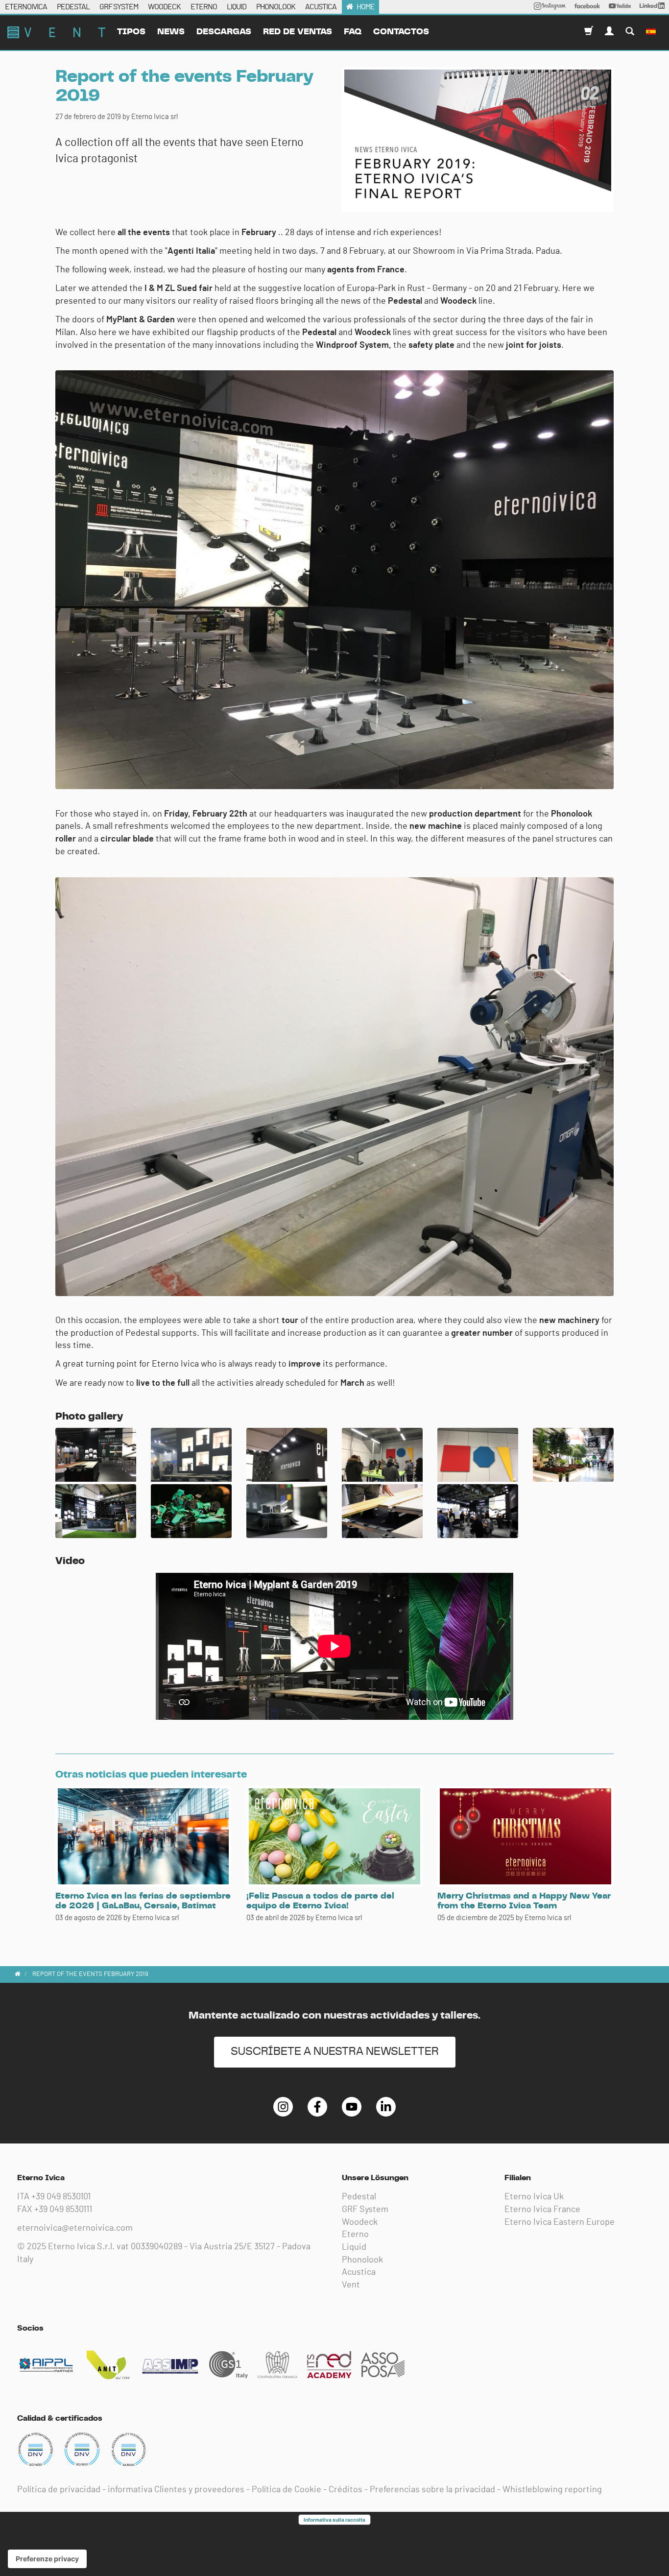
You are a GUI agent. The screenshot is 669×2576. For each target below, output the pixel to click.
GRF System (365, 2210)
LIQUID (237, 7)
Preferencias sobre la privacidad (432, 2490)
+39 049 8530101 (61, 2197)
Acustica (359, 2272)
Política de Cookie (287, 2490)
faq (353, 32)
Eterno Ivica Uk (534, 2197)
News (171, 32)
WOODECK (164, 7)
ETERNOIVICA (26, 7)
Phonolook (362, 2260)
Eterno (355, 2235)
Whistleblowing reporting (552, 2490)
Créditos (346, 2490)
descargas (224, 32)
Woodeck (360, 2222)
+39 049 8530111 (63, 2210)
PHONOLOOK (276, 7)
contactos (401, 32)
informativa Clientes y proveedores (176, 2490)
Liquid (354, 2247)
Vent (351, 2285)
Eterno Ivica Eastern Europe (560, 2222)
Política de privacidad (59, 2490)
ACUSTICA (321, 7)
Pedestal (359, 2197)
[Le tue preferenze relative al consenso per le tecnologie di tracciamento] (47, 2559)
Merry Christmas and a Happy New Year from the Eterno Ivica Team (524, 1901)
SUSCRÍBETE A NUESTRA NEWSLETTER (335, 2052)
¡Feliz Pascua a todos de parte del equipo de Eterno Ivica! (320, 1901)
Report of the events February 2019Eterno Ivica (56, 32)
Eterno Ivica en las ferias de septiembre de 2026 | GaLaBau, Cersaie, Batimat (143, 1901)
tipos (131, 32)
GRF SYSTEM (119, 7)
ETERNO (204, 7)
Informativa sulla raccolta (334, 2520)
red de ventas (298, 32)
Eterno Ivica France (542, 2210)
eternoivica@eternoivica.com (75, 2228)
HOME (366, 7)
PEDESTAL (73, 7)
